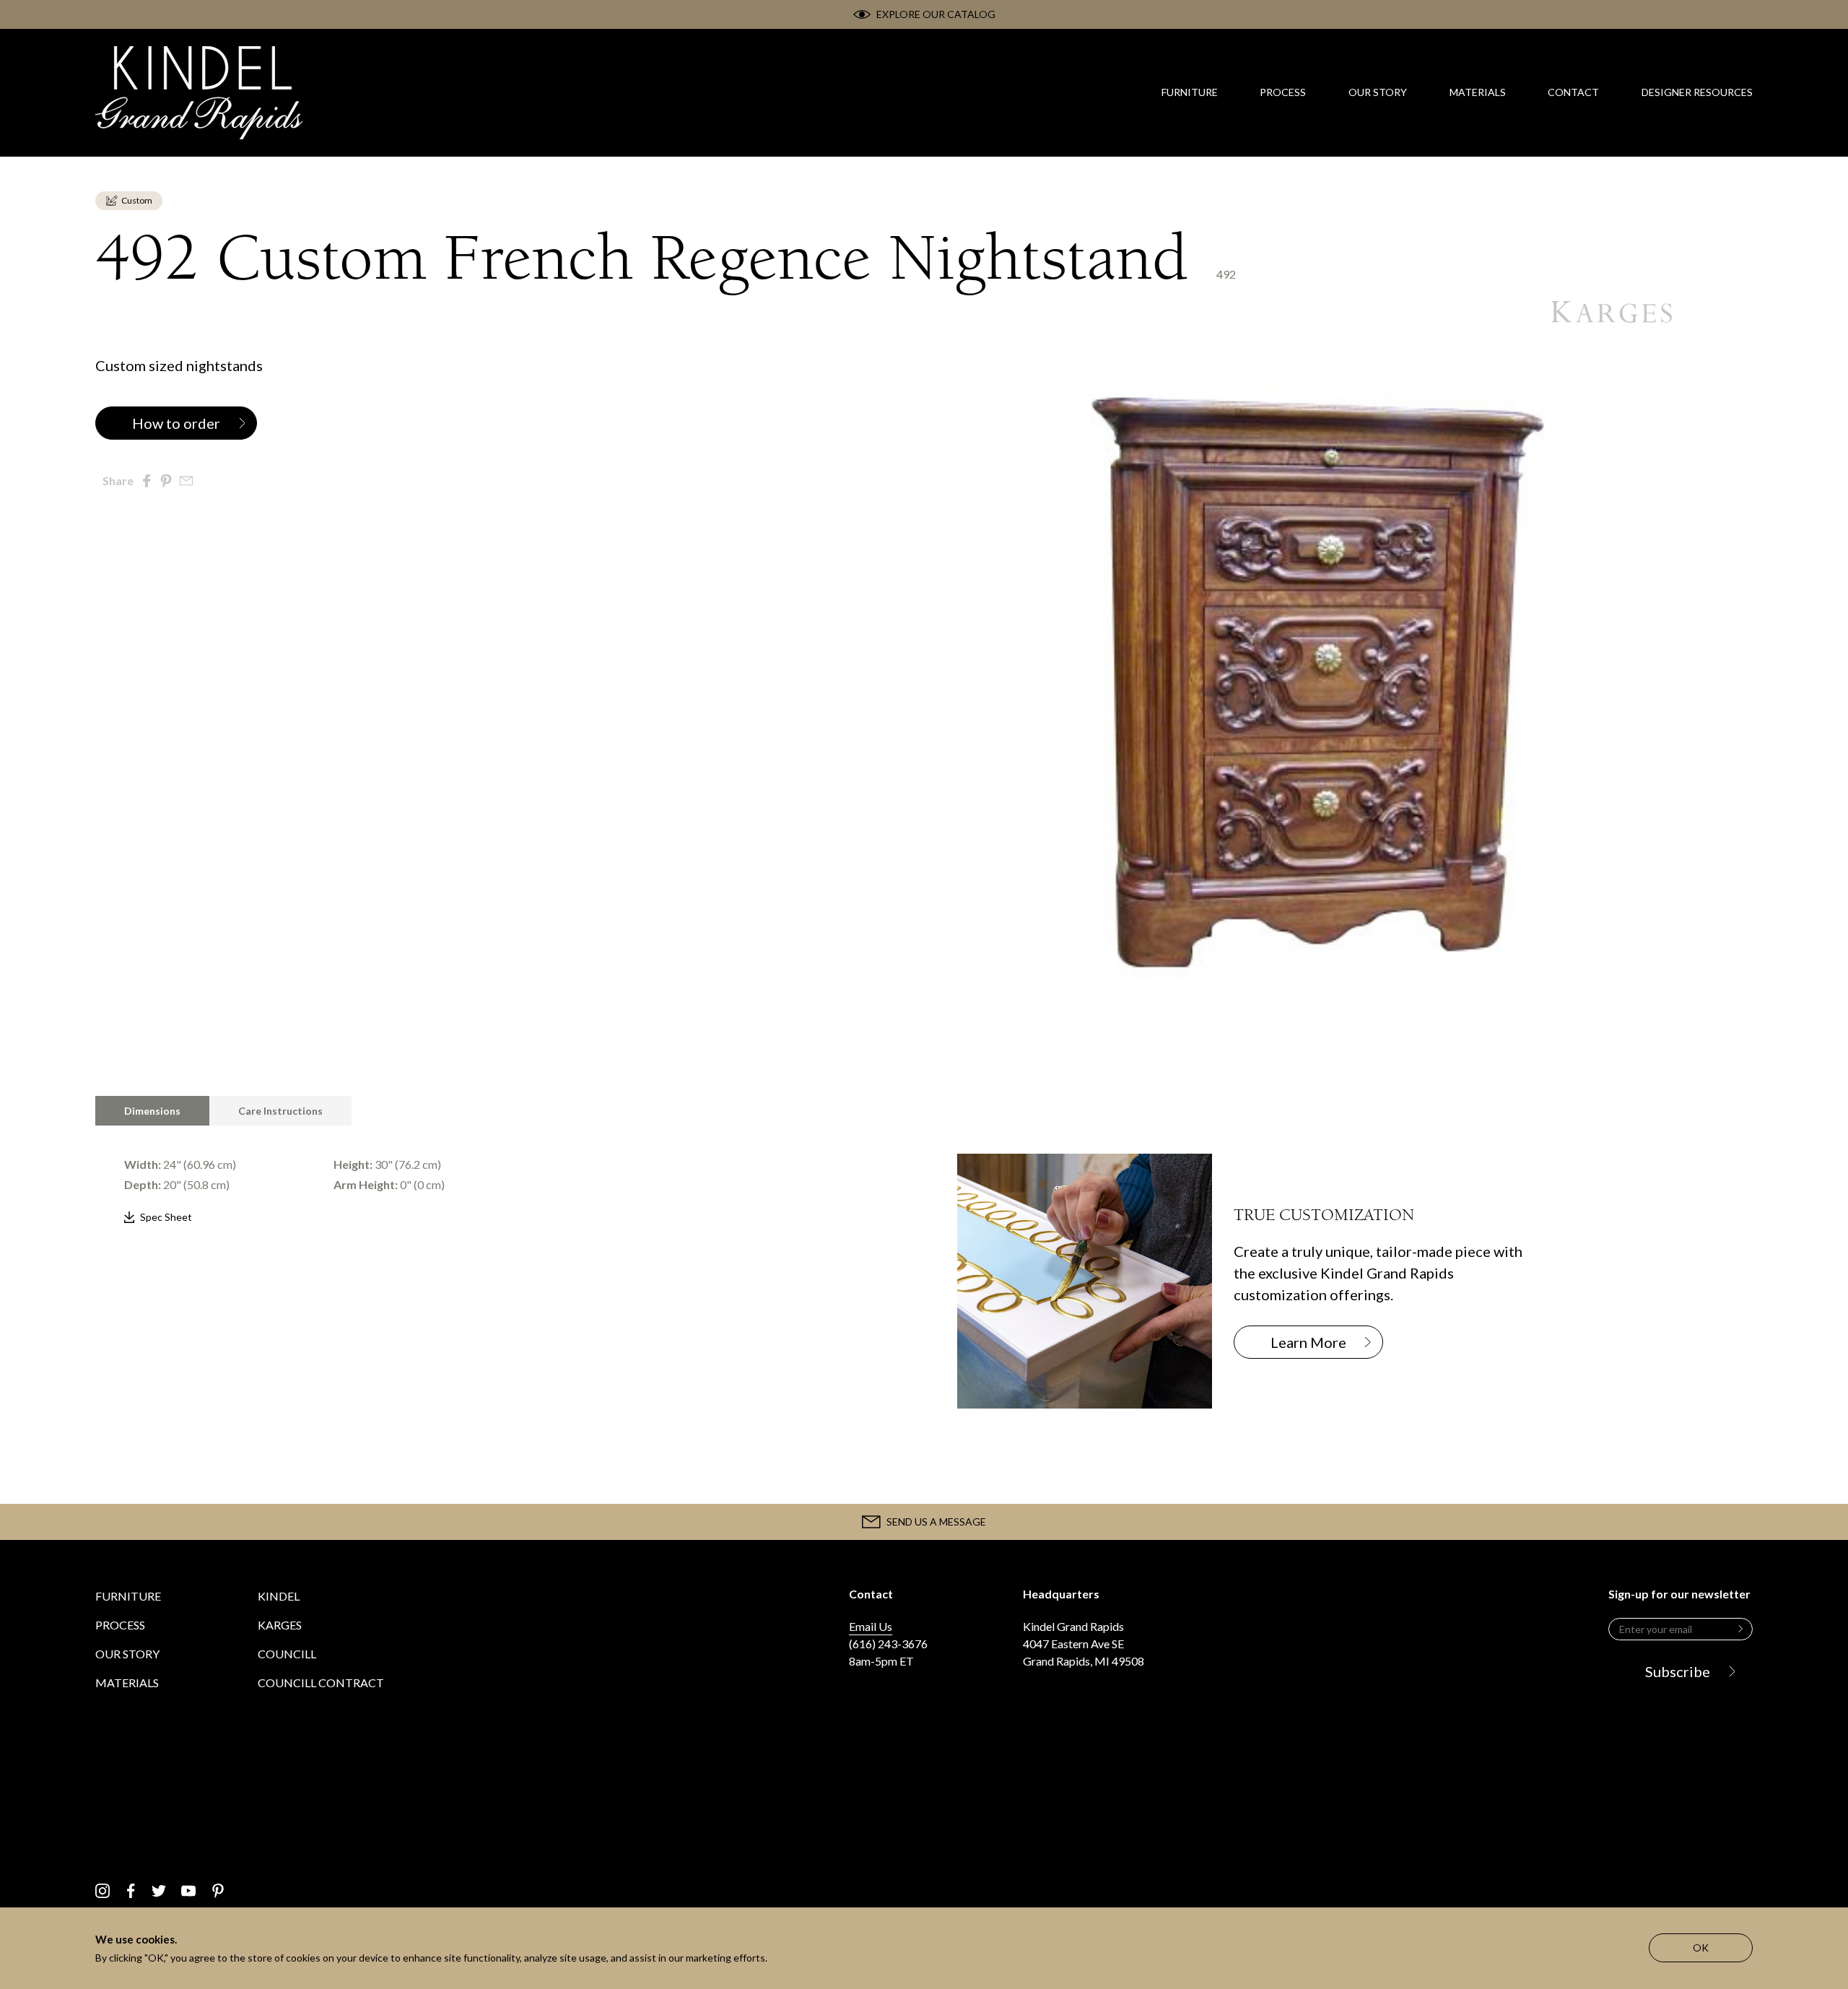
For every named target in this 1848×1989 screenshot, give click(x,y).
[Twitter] (159, 1891)
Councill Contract (321, 1683)
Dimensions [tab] (152, 1111)
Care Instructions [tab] (280, 1111)
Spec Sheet (166, 1217)
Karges (280, 1625)
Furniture (128, 1596)
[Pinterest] (218, 1891)
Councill (287, 1654)
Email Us (871, 1626)
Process (120, 1625)
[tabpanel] (493, 1177)
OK (1701, 1947)
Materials (127, 1683)
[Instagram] (103, 1891)
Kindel (279, 1596)
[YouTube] (188, 1891)
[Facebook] (131, 1891)
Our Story (127, 1654)
